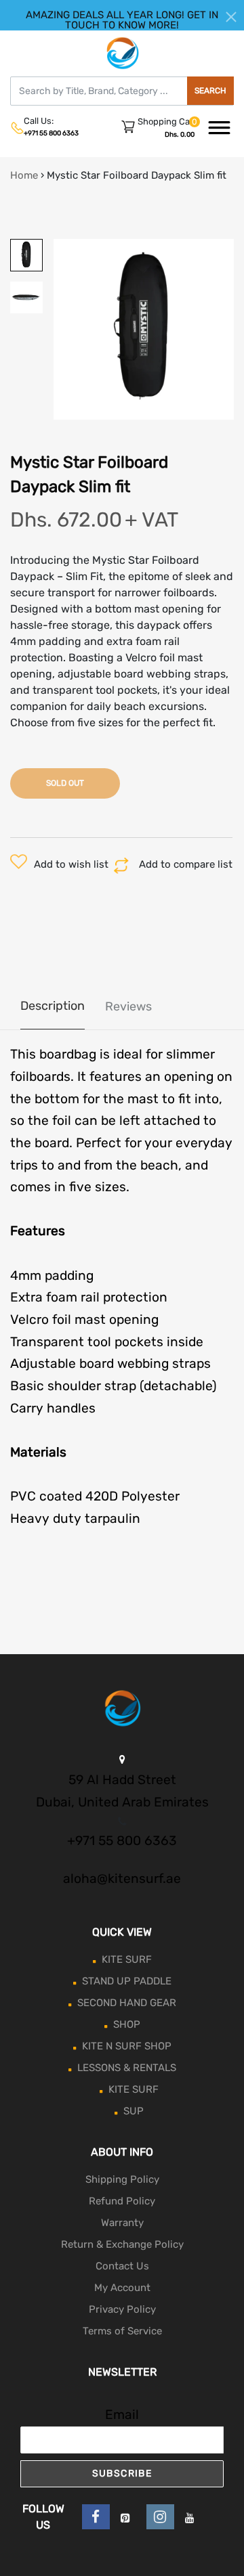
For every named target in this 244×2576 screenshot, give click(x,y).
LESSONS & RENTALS (127, 2068)
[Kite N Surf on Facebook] (96, 2517)
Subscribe (122, 2473)
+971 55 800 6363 (51, 133)
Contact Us (122, 2266)
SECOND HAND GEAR (127, 2003)
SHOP (127, 2024)
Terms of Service (122, 2331)
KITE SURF (127, 1959)
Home (24, 175)
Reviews (128, 1006)
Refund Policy (122, 2201)
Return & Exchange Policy (122, 2244)
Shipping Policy (122, 2179)
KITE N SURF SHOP (127, 2046)
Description (53, 1006)
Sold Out (65, 783)
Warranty (122, 2223)
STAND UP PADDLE (127, 1981)
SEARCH (210, 91)
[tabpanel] (144, 329)
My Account (122, 2288)
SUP (134, 2111)
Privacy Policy (122, 2309)
